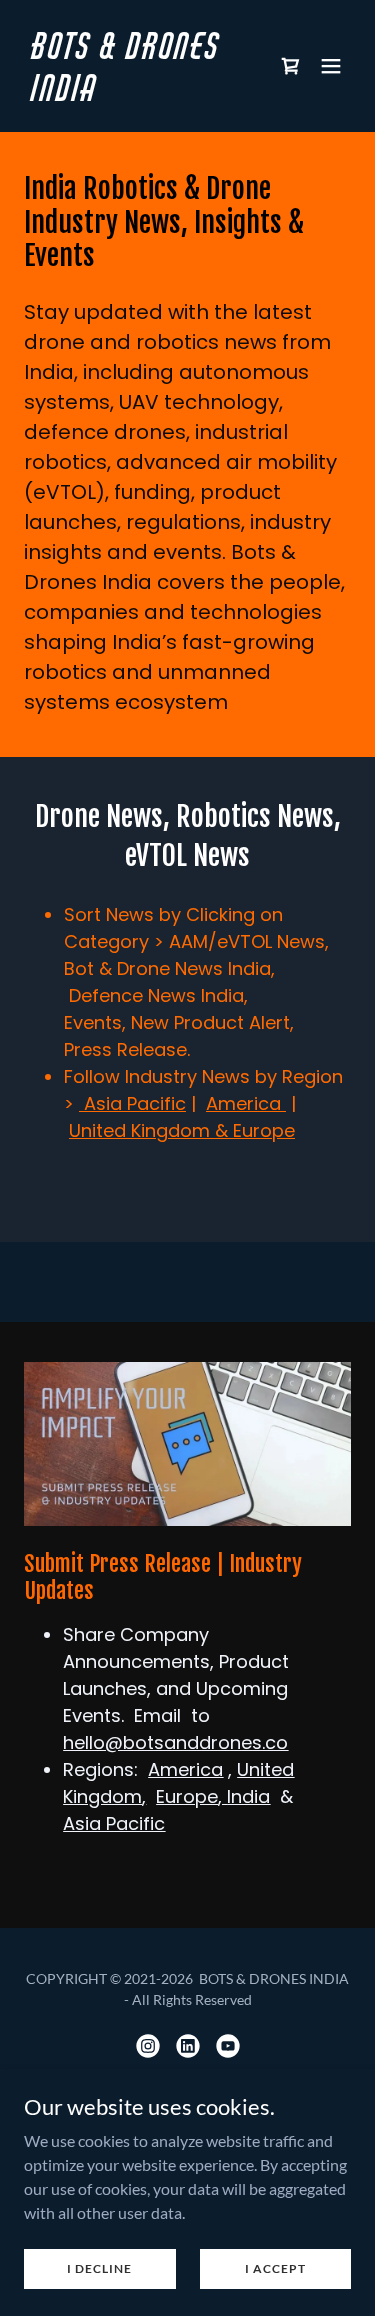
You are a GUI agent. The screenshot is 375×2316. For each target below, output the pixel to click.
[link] (138, 94)
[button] (331, 66)
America (246, 1103)
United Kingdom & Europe (182, 1130)
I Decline (99, 2268)
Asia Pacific (132, 1103)
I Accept (275, 2268)
